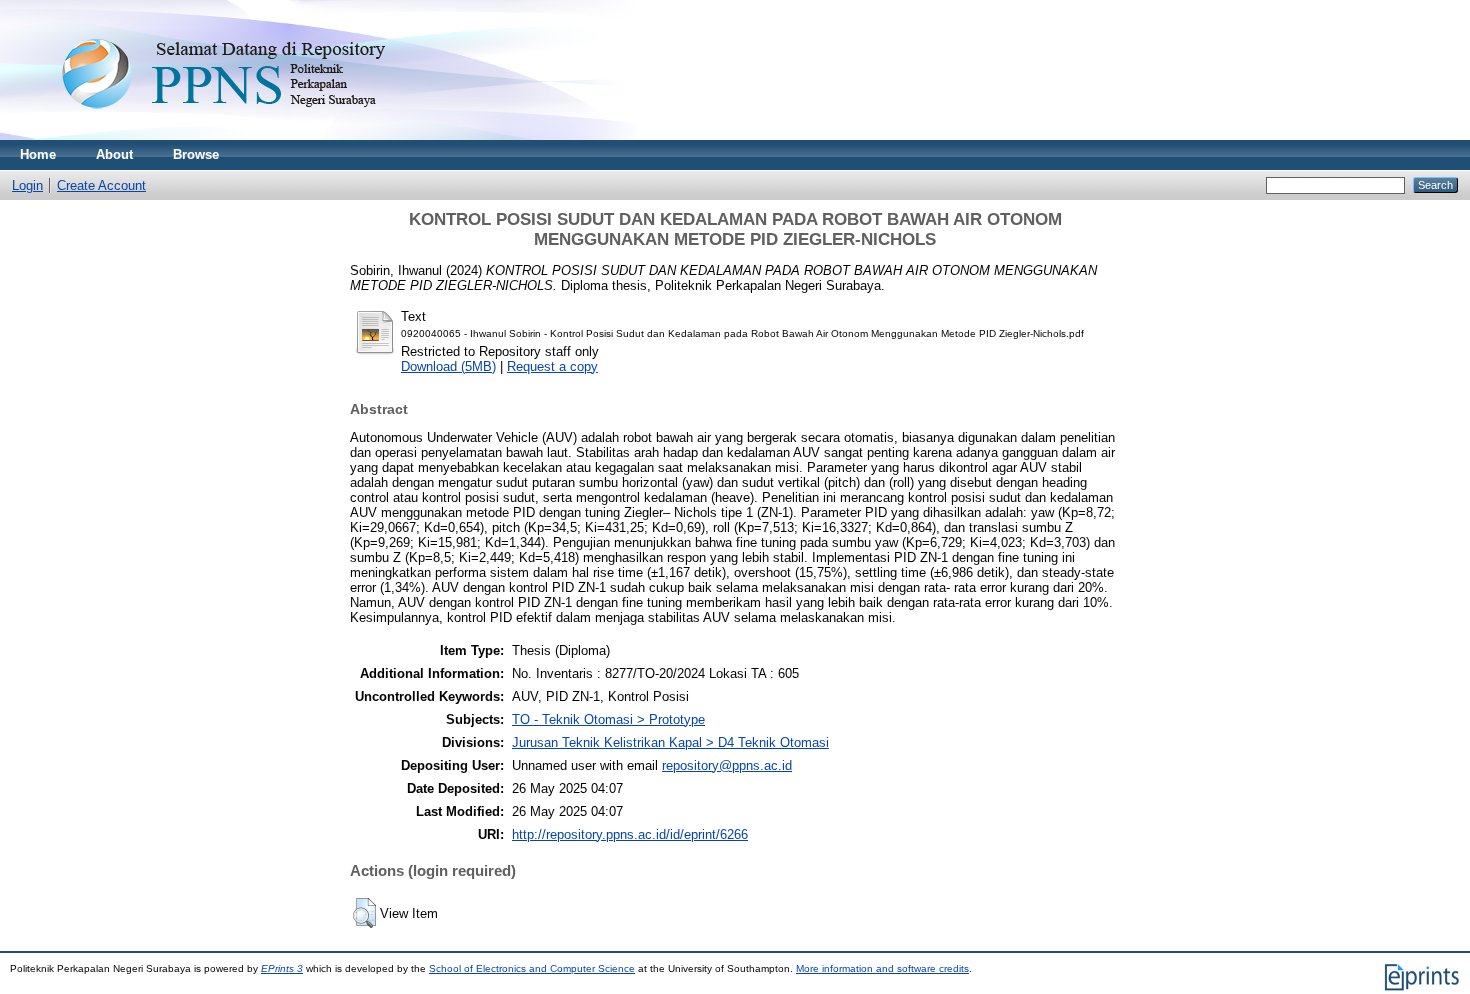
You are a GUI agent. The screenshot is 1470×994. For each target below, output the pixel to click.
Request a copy (552, 366)
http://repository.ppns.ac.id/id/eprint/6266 (630, 834)
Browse (196, 154)
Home (38, 154)
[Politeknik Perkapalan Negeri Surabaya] (264, 135)
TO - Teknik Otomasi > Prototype (608, 719)
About (114, 154)
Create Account (101, 185)
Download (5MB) (448, 366)
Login (27, 185)
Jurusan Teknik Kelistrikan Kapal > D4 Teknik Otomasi (670, 742)
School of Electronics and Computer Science (532, 968)
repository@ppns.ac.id (727, 765)
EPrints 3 (282, 968)
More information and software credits (882, 968)
